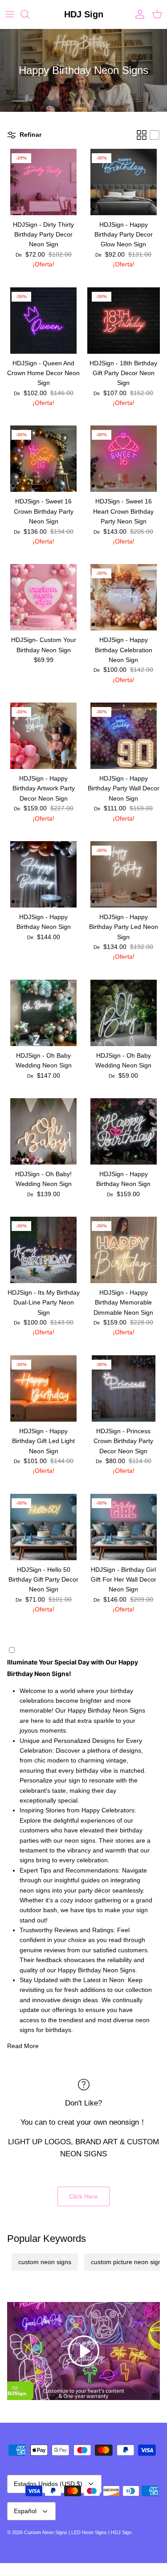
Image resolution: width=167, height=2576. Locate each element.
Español (25, 2511)
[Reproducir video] (84, 2351)
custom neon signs (45, 2262)
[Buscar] (29, 14)
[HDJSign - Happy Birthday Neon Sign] (44, 874)
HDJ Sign (121, 2532)
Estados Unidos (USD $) (48, 2484)
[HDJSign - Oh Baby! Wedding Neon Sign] (44, 1131)
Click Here (83, 2196)
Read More (23, 2046)
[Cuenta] (138, 14)
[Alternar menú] (10, 14)
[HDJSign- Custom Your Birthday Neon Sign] (44, 597)
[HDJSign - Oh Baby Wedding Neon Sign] (44, 1013)
